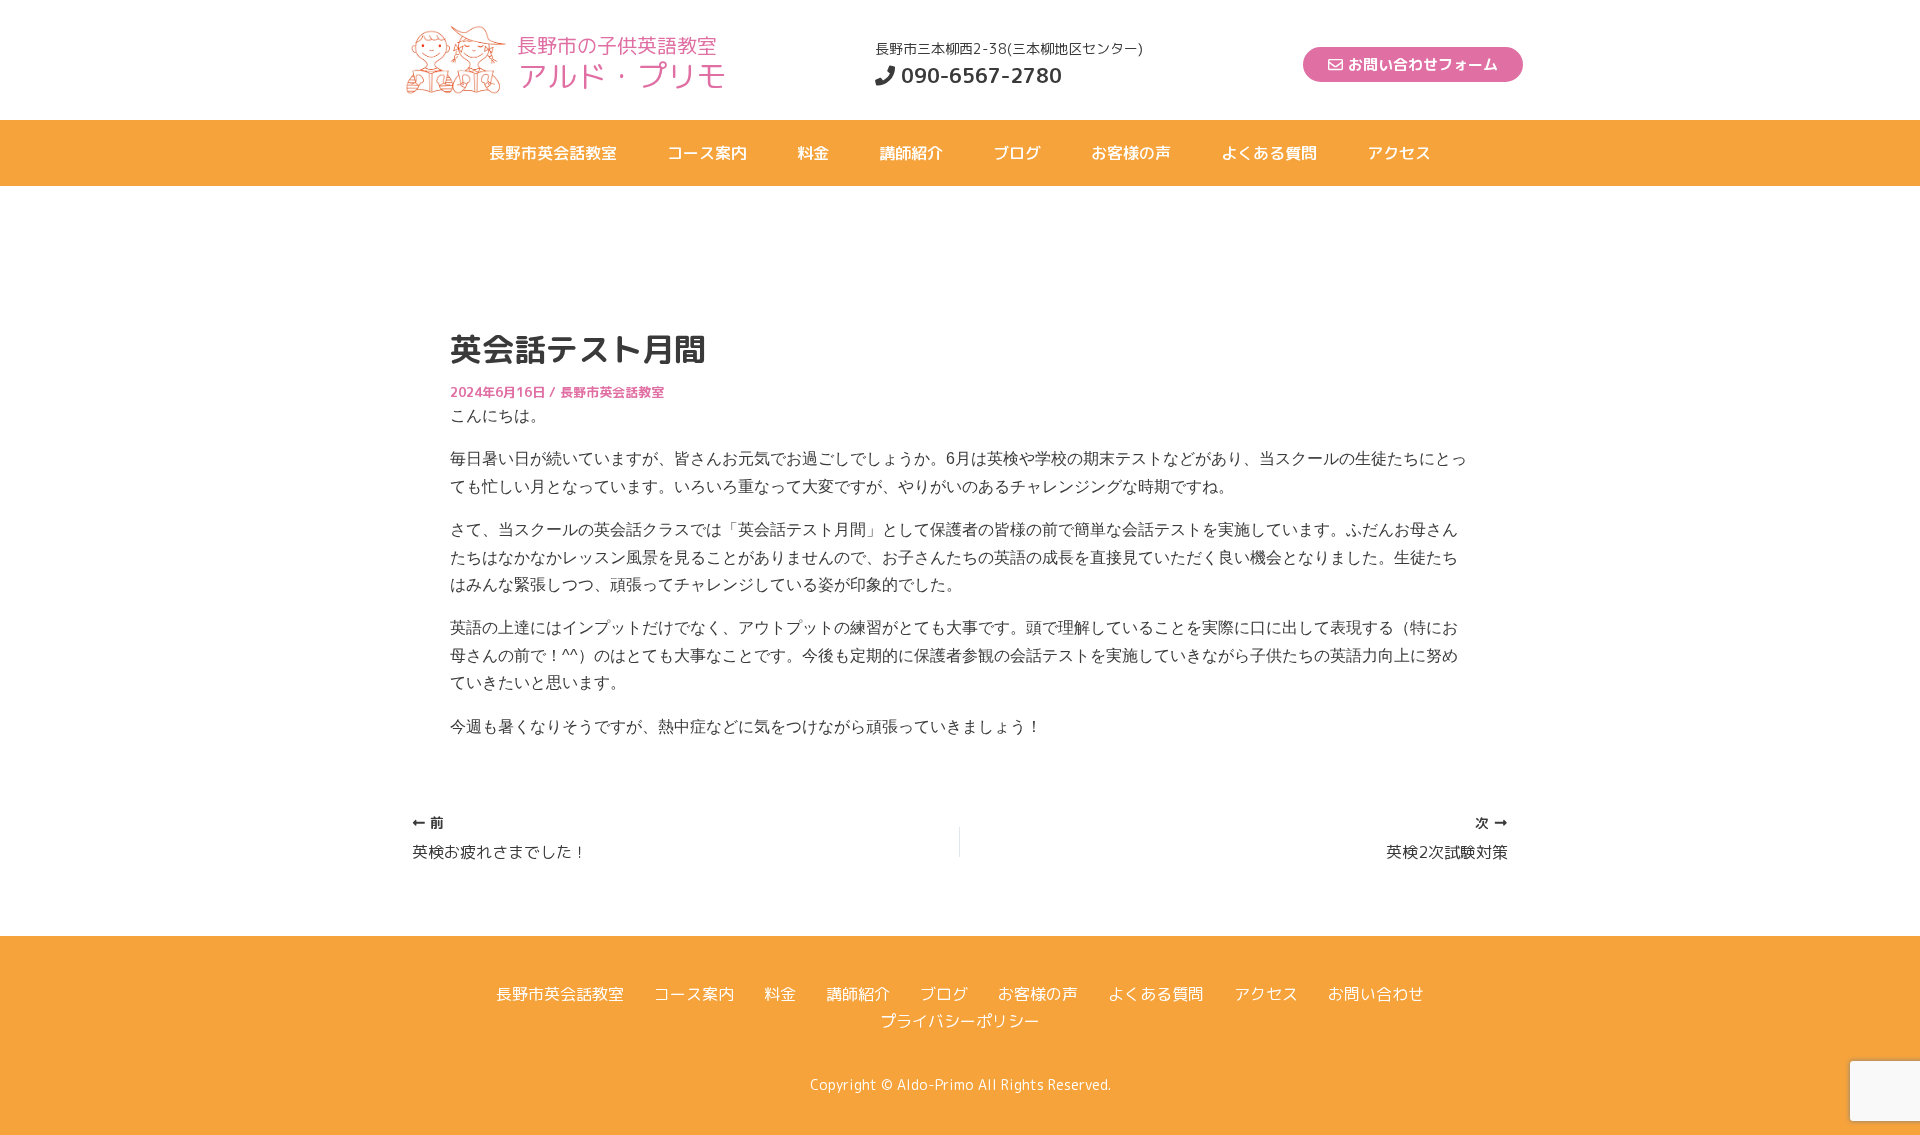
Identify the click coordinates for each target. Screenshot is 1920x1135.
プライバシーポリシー (960, 1021)
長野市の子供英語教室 (617, 45)
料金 (813, 153)
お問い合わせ (1376, 994)
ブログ (1017, 153)
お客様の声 (1131, 153)
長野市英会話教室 (553, 153)
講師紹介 (911, 153)
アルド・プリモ (622, 76)
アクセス (1399, 153)
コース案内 (707, 153)
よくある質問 (1269, 153)
